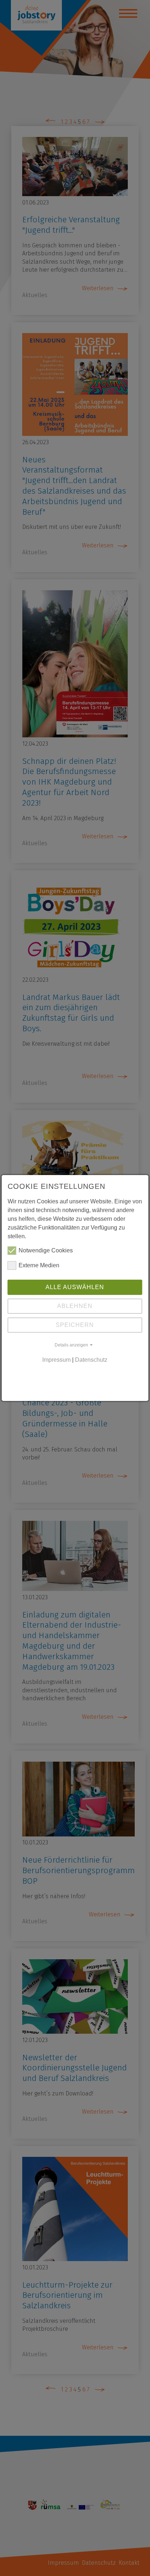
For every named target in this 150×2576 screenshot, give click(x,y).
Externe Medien (39, 1265)
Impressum (56, 1360)
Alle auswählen (75, 1287)
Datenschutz (91, 1360)
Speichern (75, 1325)
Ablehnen (75, 1306)
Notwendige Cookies (46, 1250)
